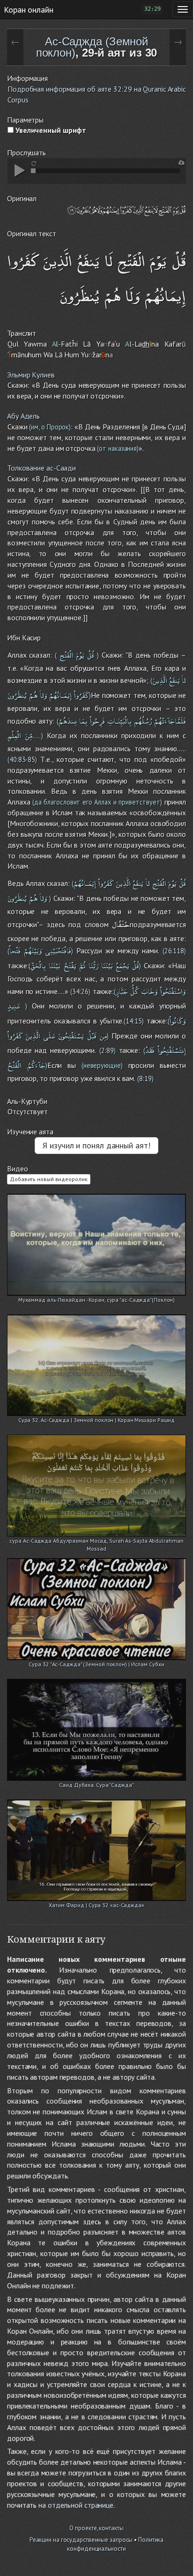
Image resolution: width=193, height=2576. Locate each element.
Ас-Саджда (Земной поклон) (92, 47)
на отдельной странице (76, 2505)
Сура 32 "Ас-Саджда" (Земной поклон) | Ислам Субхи (96, 1664)
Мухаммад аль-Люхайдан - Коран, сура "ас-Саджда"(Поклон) (97, 1300)
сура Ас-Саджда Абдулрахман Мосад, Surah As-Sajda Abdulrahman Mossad (96, 1542)
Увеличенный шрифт (50, 130)
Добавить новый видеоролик (49, 1179)
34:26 (80, 991)
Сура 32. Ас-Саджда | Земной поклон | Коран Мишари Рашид (97, 1420)
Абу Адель (23, 416)
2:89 (108, 1050)
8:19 (145, 1078)
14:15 (134, 1021)
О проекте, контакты (96, 2528)
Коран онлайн (29, 9)
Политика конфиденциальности (115, 2544)
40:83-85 (22, 759)
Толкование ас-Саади (41, 468)
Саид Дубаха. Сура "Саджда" (96, 1785)
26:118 (174, 951)
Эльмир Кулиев (31, 375)
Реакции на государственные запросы (81, 2540)
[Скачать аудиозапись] (182, 163)
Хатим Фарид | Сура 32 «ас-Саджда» (96, 1905)
